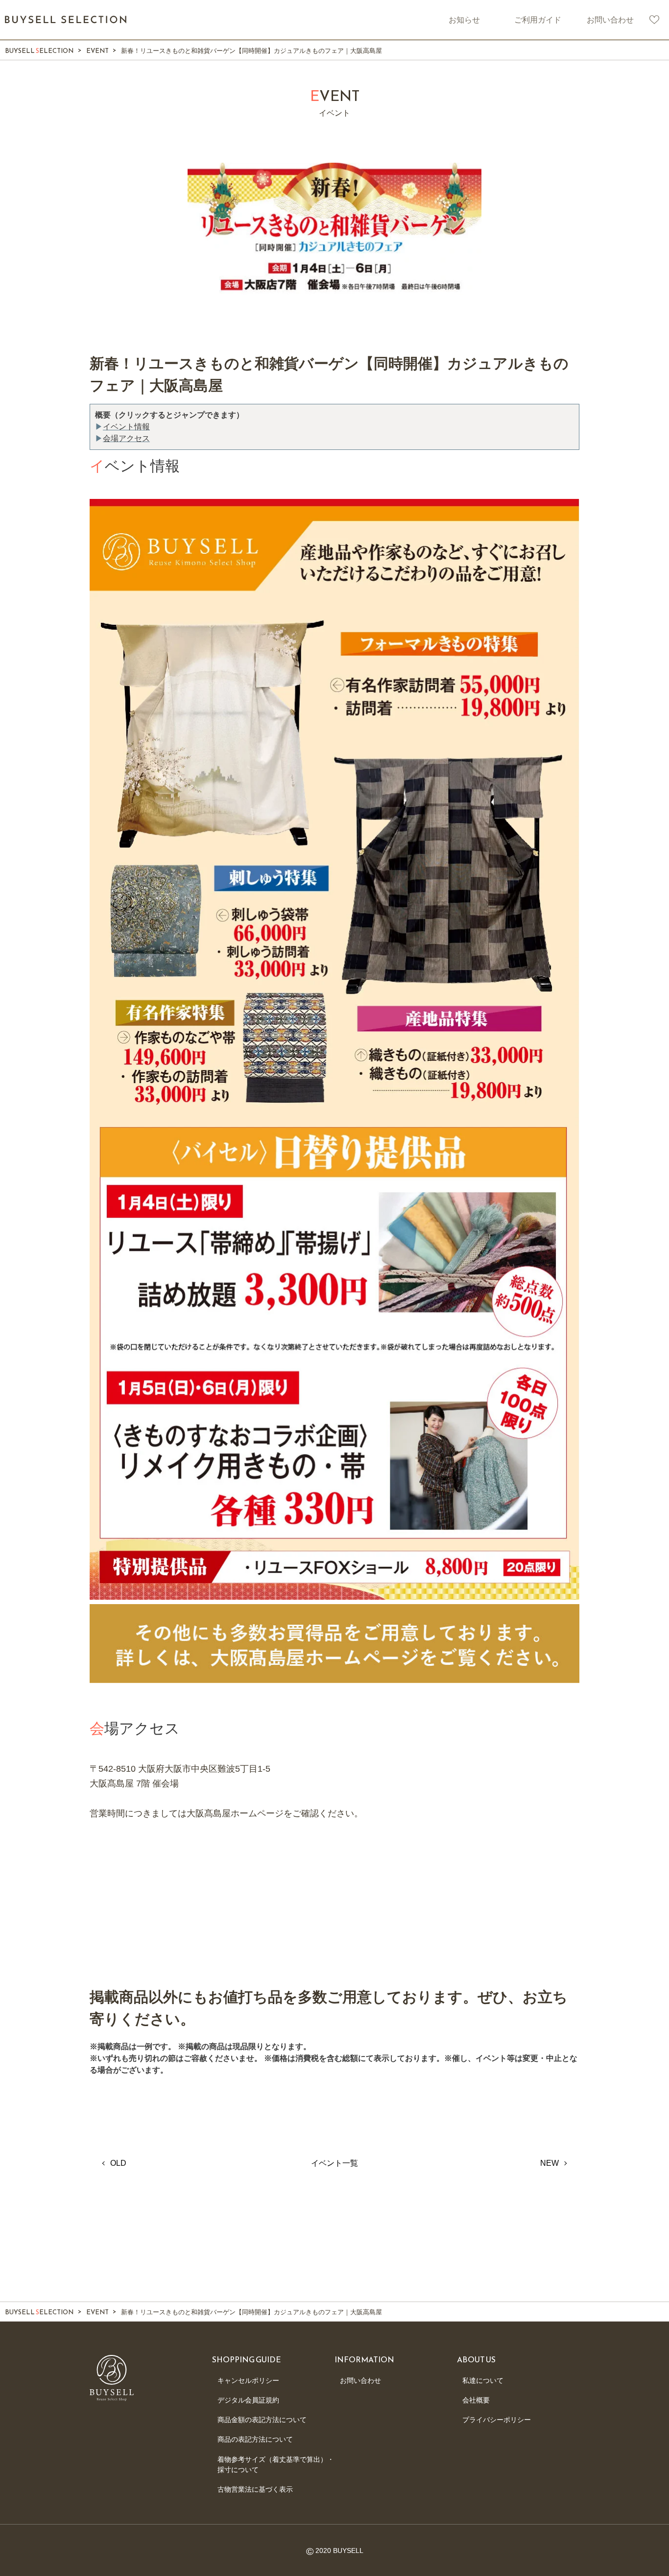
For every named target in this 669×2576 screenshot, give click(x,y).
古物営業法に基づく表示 (255, 2489)
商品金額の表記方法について (262, 2420)
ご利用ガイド (538, 20)
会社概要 (476, 2400)
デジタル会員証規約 (248, 2400)
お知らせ (464, 20)
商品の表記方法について (255, 2439)
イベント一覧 (334, 2163)
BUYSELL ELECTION (39, 51)
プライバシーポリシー (497, 2420)
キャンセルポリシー (248, 2380)
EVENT (97, 51)
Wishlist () (654, 20)
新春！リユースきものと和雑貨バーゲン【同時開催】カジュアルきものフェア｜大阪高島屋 (251, 51)
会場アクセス (126, 438)
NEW (550, 2163)
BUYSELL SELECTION (66, 20)
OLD (118, 2163)
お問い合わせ (610, 20)
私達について (483, 2380)
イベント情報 (126, 427)
